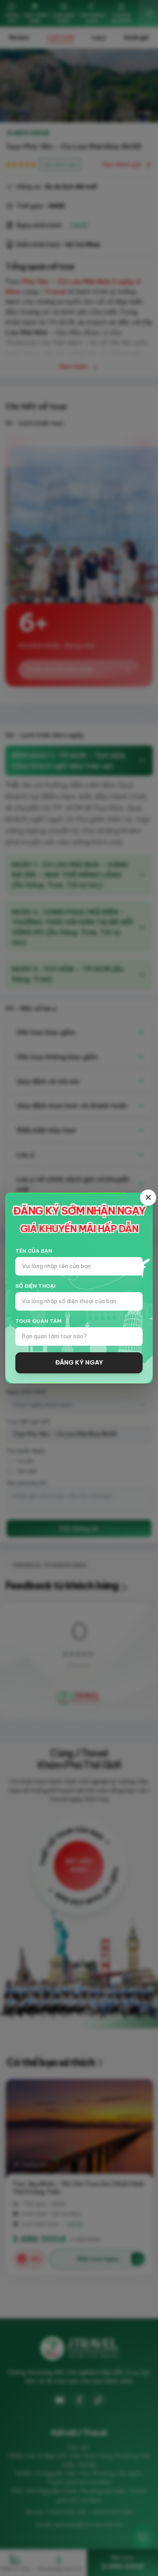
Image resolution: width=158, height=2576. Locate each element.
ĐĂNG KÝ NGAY (79, 1363)
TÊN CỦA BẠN (34, 1251)
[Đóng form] (148, 1198)
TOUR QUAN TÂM (38, 1321)
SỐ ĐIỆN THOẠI (35, 1286)
